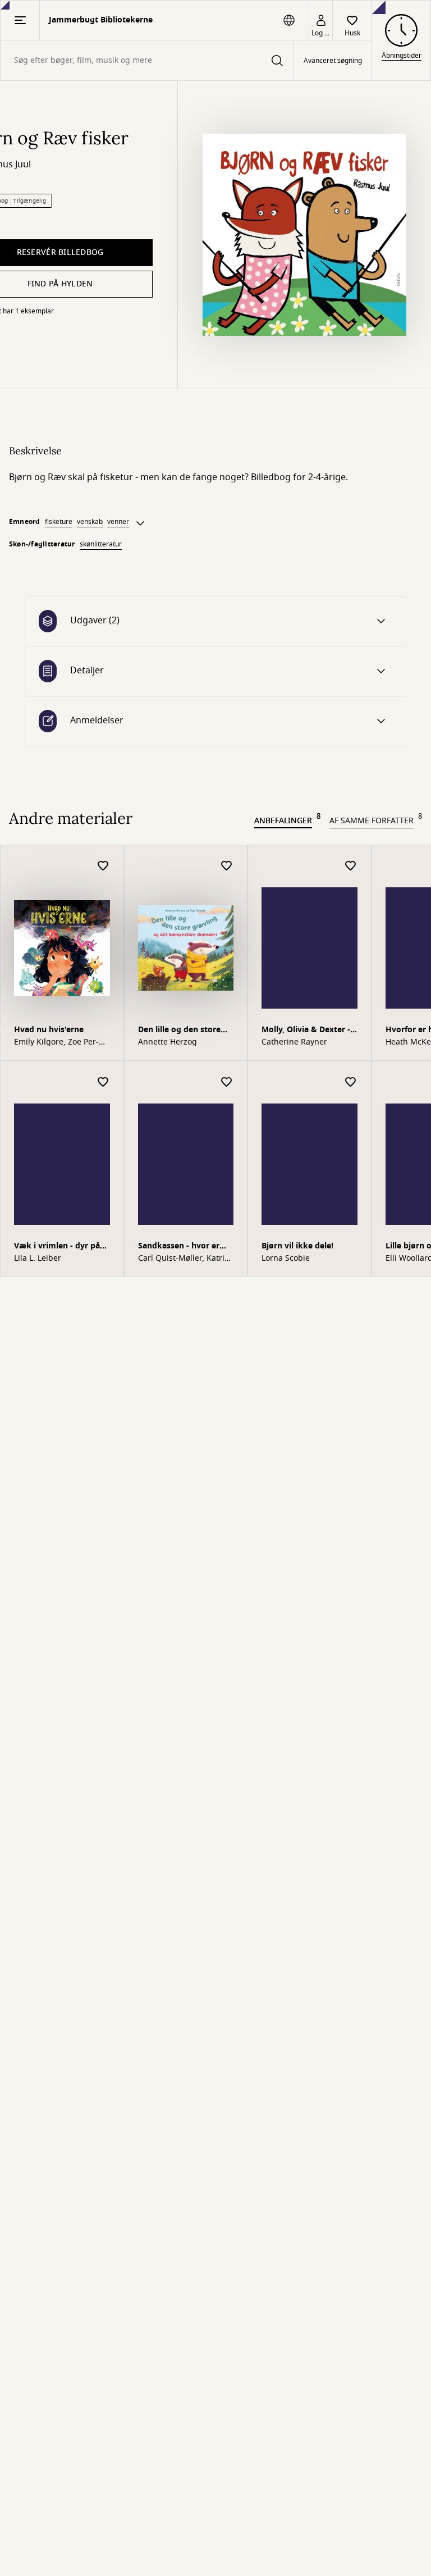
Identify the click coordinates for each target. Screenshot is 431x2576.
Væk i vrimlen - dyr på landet (57, 1247)
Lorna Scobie (286, 1259)
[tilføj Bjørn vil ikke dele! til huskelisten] (351, 1082)
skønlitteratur (101, 544)
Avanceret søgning (333, 61)
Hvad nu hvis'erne (49, 1030)
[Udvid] (140, 523)
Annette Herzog (168, 1042)
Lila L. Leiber (38, 1259)
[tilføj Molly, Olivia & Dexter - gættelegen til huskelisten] (351, 866)
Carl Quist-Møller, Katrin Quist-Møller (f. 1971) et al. (184, 1259)
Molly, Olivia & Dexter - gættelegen (306, 1031)
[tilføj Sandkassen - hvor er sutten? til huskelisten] (227, 1082)
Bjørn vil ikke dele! (297, 1246)
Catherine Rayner (294, 1042)
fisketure (59, 522)
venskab (90, 522)
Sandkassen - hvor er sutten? (179, 1247)
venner (118, 522)
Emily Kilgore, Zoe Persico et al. (56, 1042)
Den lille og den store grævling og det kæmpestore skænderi (182, 1031)
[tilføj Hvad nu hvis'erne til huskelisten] (103, 866)
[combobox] (147, 60)
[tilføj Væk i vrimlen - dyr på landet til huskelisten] (103, 1082)
